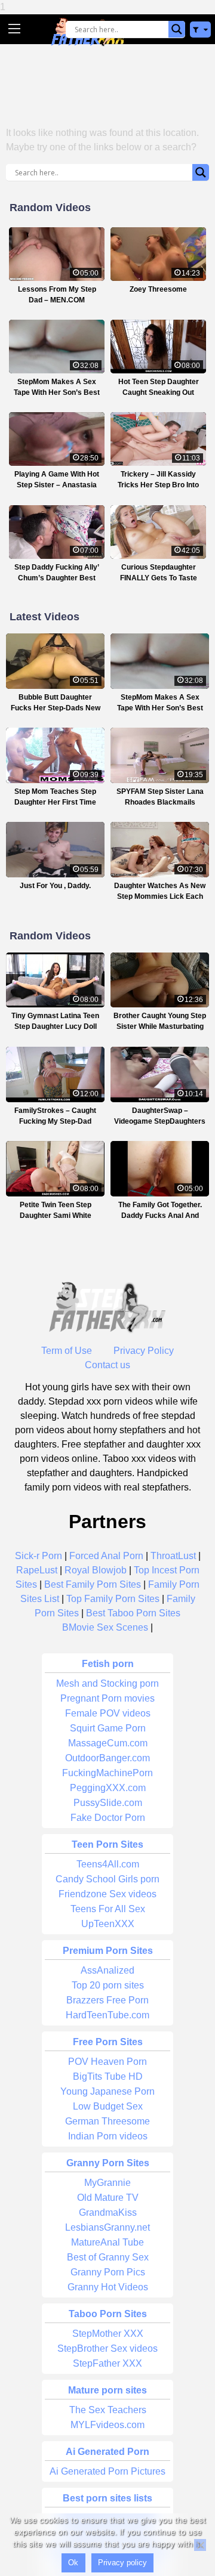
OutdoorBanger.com (107, 1758)
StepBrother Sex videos (107, 2348)
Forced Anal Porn (106, 1556)
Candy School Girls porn (107, 1879)
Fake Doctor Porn (108, 1818)
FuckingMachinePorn (107, 1773)
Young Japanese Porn (107, 2091)
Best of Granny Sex (108, 2257)
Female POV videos (108, 1713)
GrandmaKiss (108, 2212)
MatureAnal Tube (107, 2242)
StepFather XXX (107, 2363)
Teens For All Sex (108, 1909)
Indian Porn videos (108, 2136)
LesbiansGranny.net (107, 2227)
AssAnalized (107, 1970)
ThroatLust (173, 1556)
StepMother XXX (108, 2334)
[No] (200, 2545)
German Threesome (107, 2121)
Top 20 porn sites (108, 1985)
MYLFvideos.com (107, 2425)
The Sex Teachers (108, 2410)
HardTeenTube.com (107, 2015)
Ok (73, 2563)
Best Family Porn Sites (93, 1584)
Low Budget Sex (108, 2106)
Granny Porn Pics (108, 2272)
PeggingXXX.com (108, 1788)
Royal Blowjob (96, 1570)
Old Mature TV (108, 2198)
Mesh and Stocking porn (107, 1683)
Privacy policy (122, 2563)
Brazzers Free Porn (107, 2000)
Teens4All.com (108, 1864)
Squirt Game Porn (108, 1728)
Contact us (107, 1365)
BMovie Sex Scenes (105, 1627)
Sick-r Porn (39, 1556)
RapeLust (37, 1570)
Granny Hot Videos (108, 2287)
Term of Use (67, 1351)
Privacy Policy (144, 1351)
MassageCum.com (108, 1743)
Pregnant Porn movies (107, 1698)
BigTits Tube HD (108, 2076)
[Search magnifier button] (177, 29)
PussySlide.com (108, 1803)
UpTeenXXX (108, 1924)
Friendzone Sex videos (107, 1894)
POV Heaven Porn (107, 2062)
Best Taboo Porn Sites (133, 1613)
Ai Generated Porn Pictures (107, 2471)
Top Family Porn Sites (113, 1599)
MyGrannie (107, 2183)
